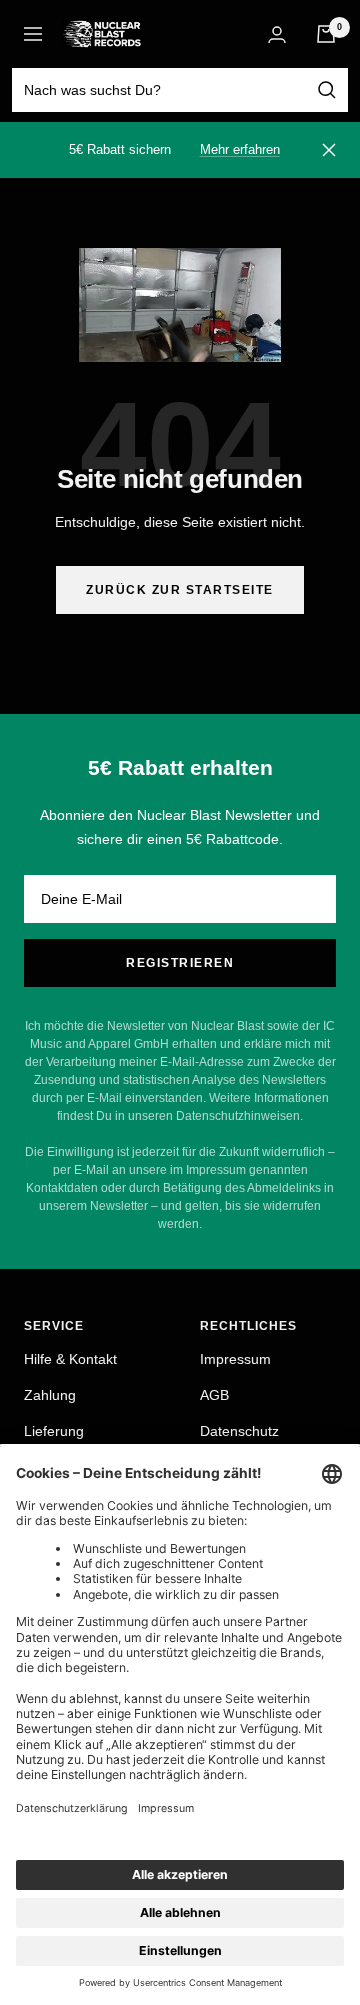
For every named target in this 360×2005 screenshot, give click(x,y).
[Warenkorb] (326, 34)
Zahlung (50, 1395)
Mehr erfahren (240, 149)
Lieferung (54, 1431)
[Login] (277, 34)
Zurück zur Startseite (180, 590)
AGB (214, 1395)
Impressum (235, 1359)
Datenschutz (239, 1431)
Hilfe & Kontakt (70, 1359)
